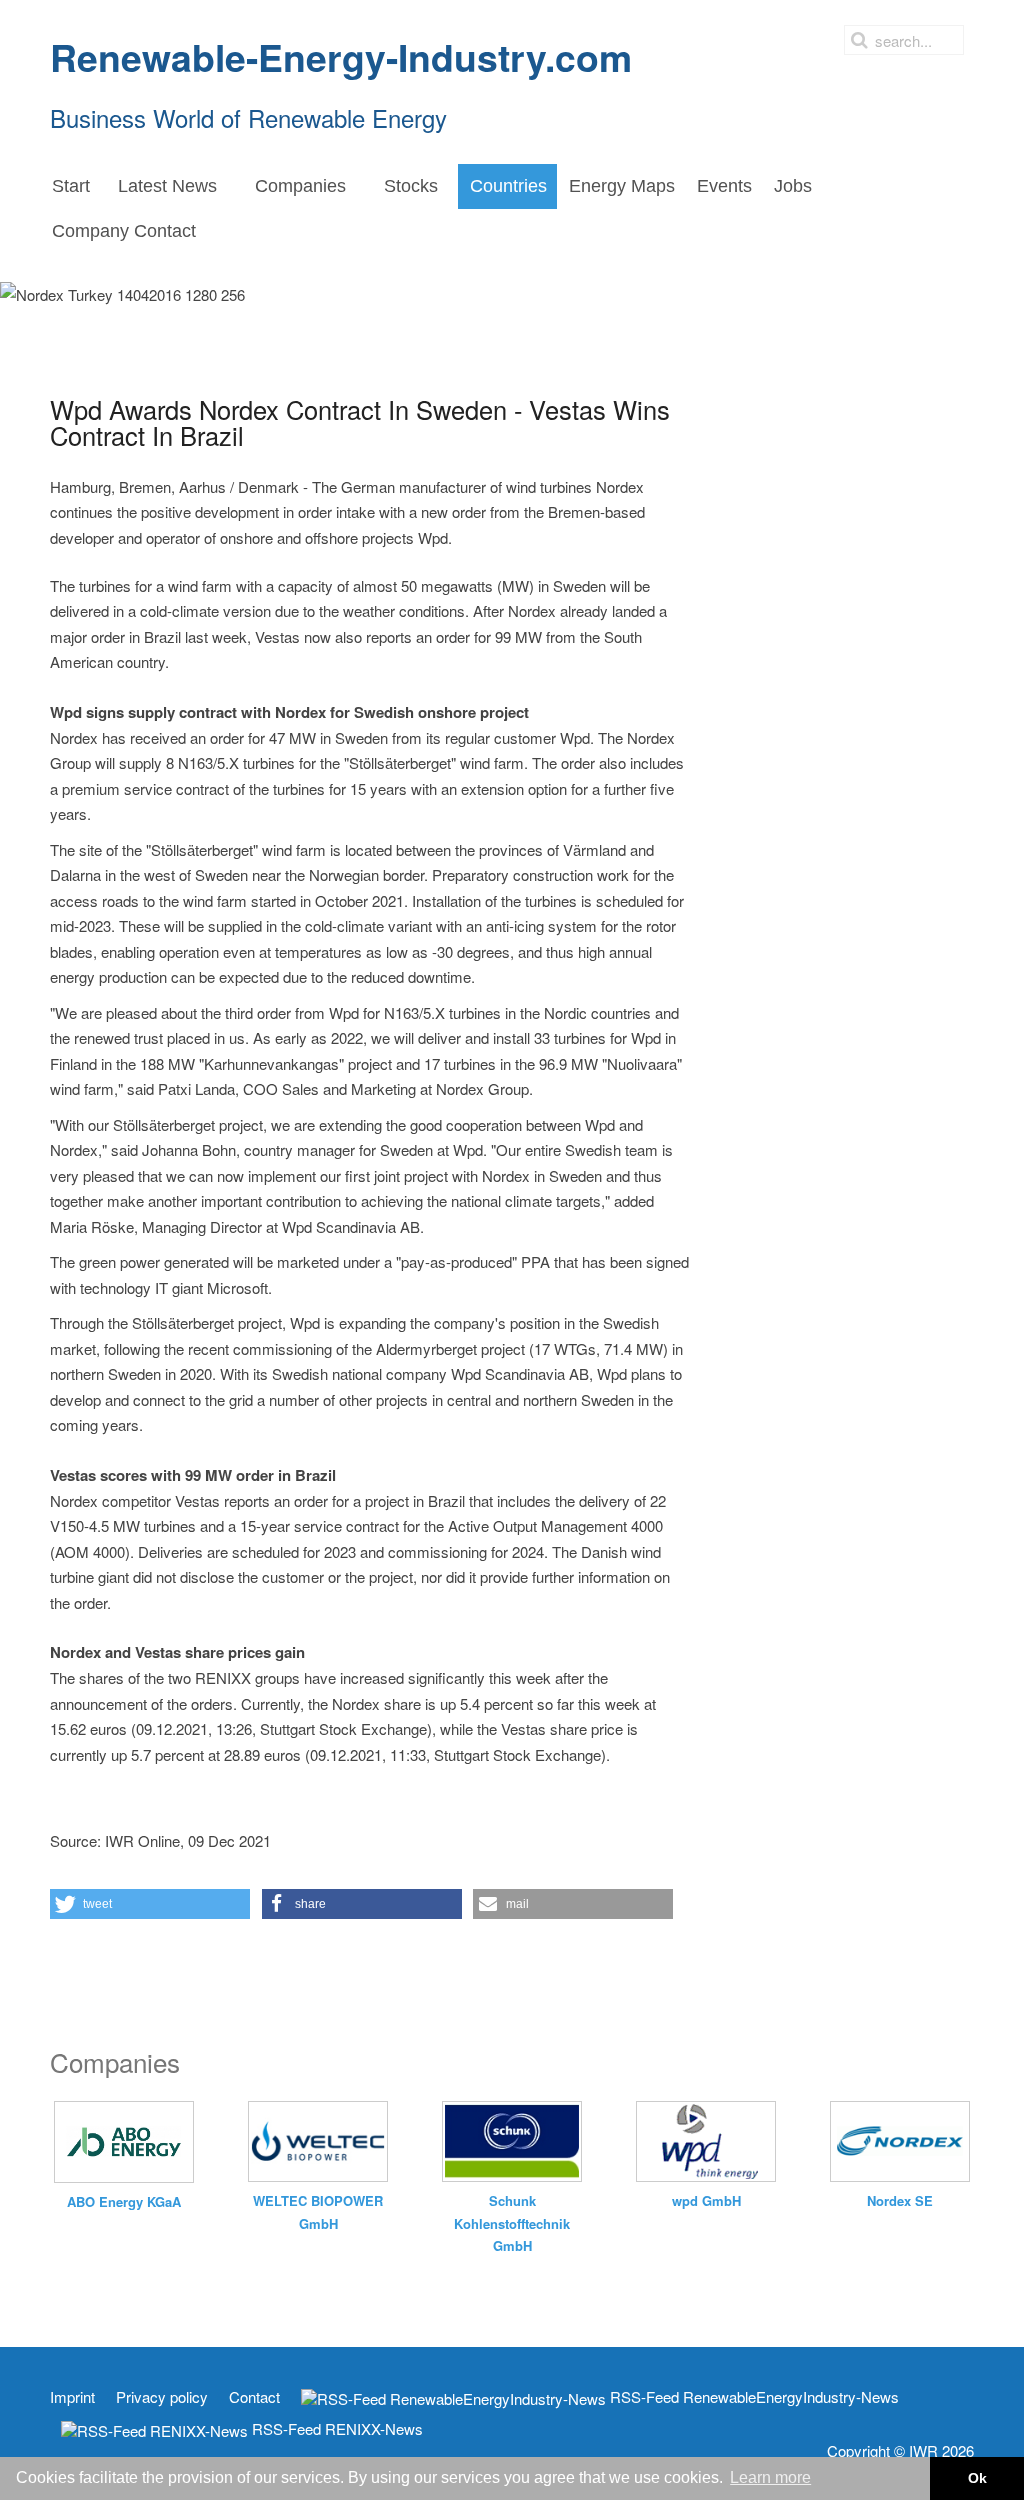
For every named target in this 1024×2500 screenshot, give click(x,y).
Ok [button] (977, 2478)
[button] (150, 1904)
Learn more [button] (770, 2477)
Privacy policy (162, 2397)
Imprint (72, 2397)
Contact (254, 2397)
